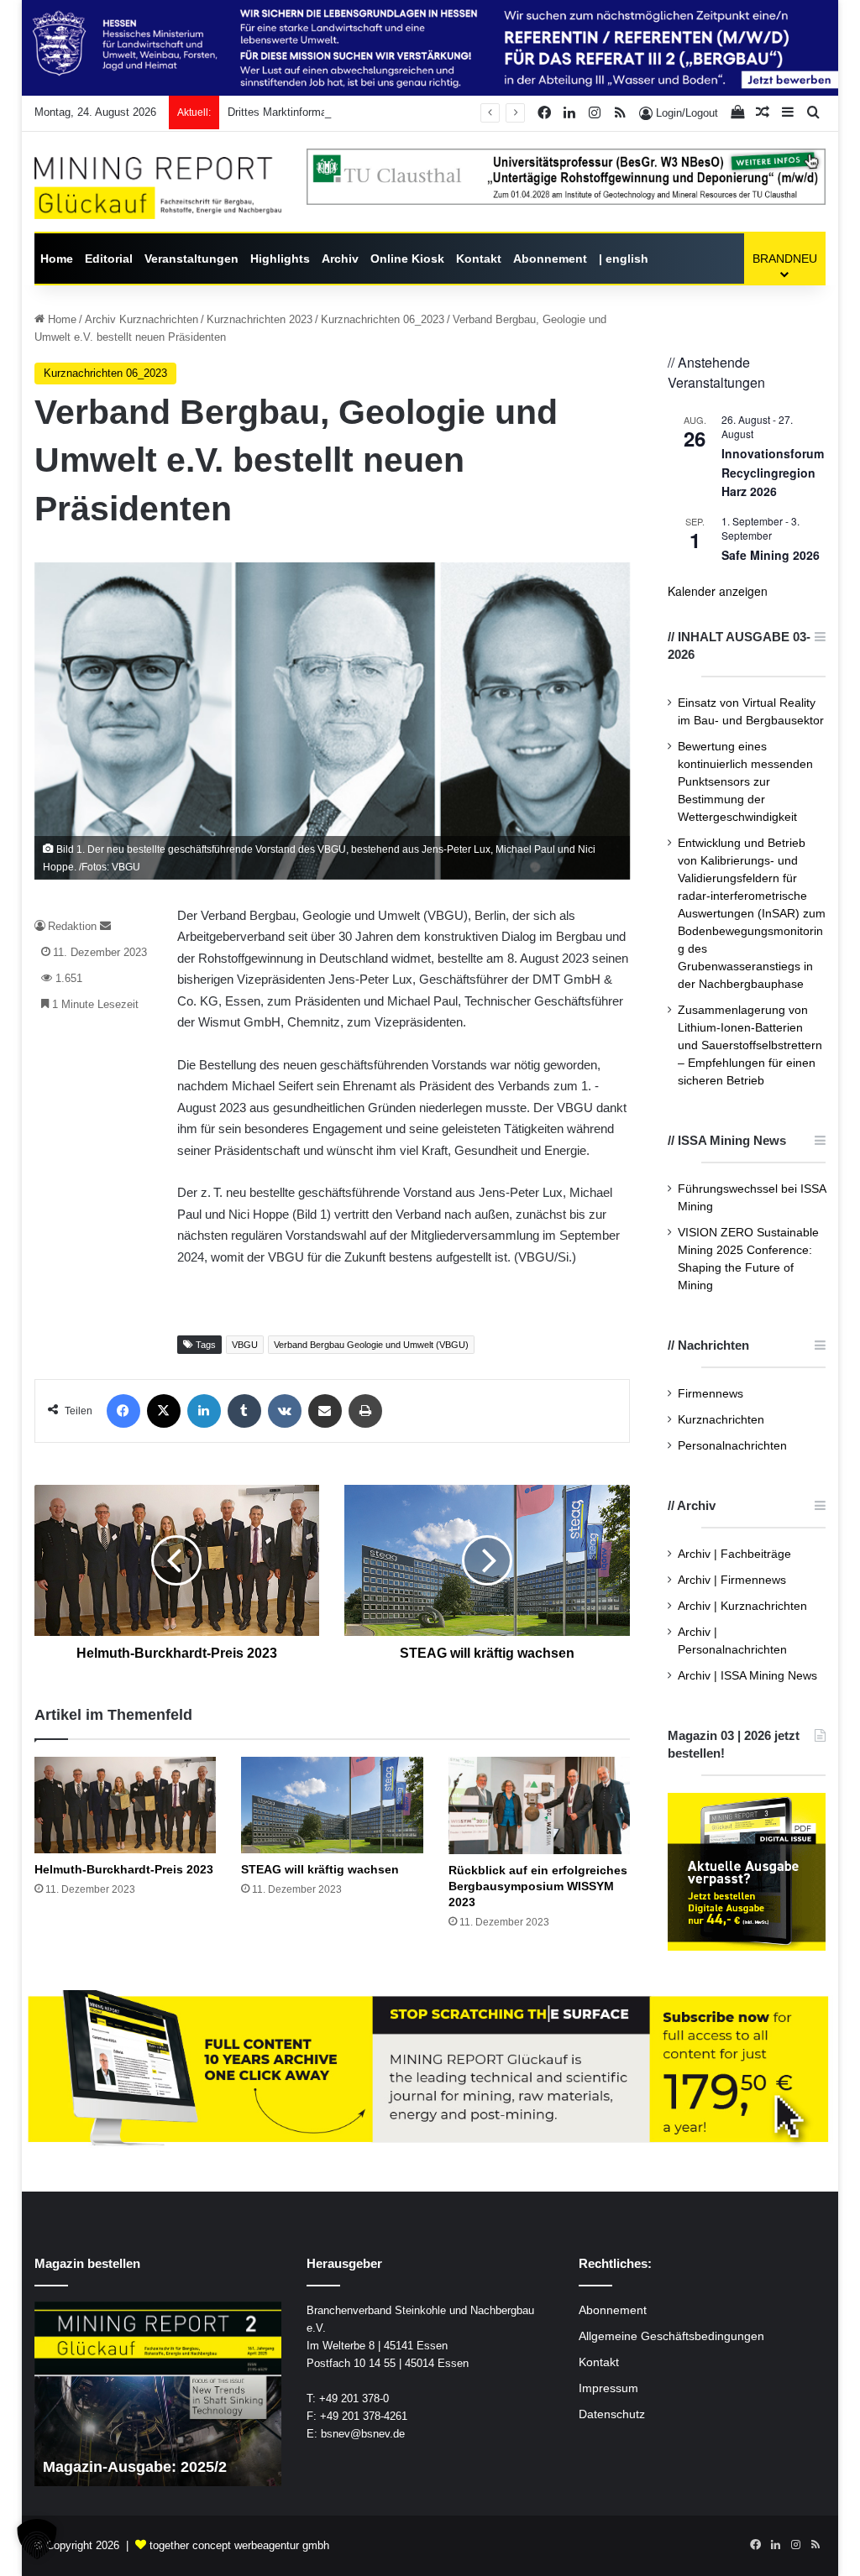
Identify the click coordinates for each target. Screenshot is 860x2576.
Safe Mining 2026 (771, 555)
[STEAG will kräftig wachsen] (332, 1805)
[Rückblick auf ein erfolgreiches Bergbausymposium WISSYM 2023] (540, 1805)
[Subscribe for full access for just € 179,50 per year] (430, 2069)
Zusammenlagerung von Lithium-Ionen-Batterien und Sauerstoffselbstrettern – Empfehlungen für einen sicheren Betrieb (750, 1045)
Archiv (340, 259)
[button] (37, 2539)
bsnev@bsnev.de (363, 2434)
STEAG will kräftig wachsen (320, 1869)
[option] (158, 2394)
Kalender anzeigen (718, 591)
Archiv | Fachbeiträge (734, 1554)
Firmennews (711, 1394)
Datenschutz (612, 2414)
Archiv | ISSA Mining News (747, 1676)
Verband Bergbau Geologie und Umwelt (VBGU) (371, 1345)
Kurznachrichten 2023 (260, 319)
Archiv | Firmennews (732, 1580)
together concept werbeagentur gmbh (239, 2545)
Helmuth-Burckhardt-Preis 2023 (124, 1869)
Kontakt (479, 259)
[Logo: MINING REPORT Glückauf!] (158, 188)
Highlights (280, 259)
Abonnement (550, 259)
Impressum (608, 2388)
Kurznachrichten (721, 1420)
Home (57, 259)
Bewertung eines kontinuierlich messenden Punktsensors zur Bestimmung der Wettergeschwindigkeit (745, 782)
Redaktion (72, 926)
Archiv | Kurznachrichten (742, 1606)
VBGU (245, 1345)
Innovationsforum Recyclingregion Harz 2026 (773, 472)
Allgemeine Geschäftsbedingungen (671, 2336)
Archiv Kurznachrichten (142, 319)
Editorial (109, 259)
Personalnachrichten (732, 1446)
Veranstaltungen (191, 259)
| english (624, 259)
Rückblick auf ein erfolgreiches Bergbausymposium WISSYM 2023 (538, 1886)
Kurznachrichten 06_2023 (383, 319)
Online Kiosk (407, 259)
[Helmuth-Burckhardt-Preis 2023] (126, 1805)
